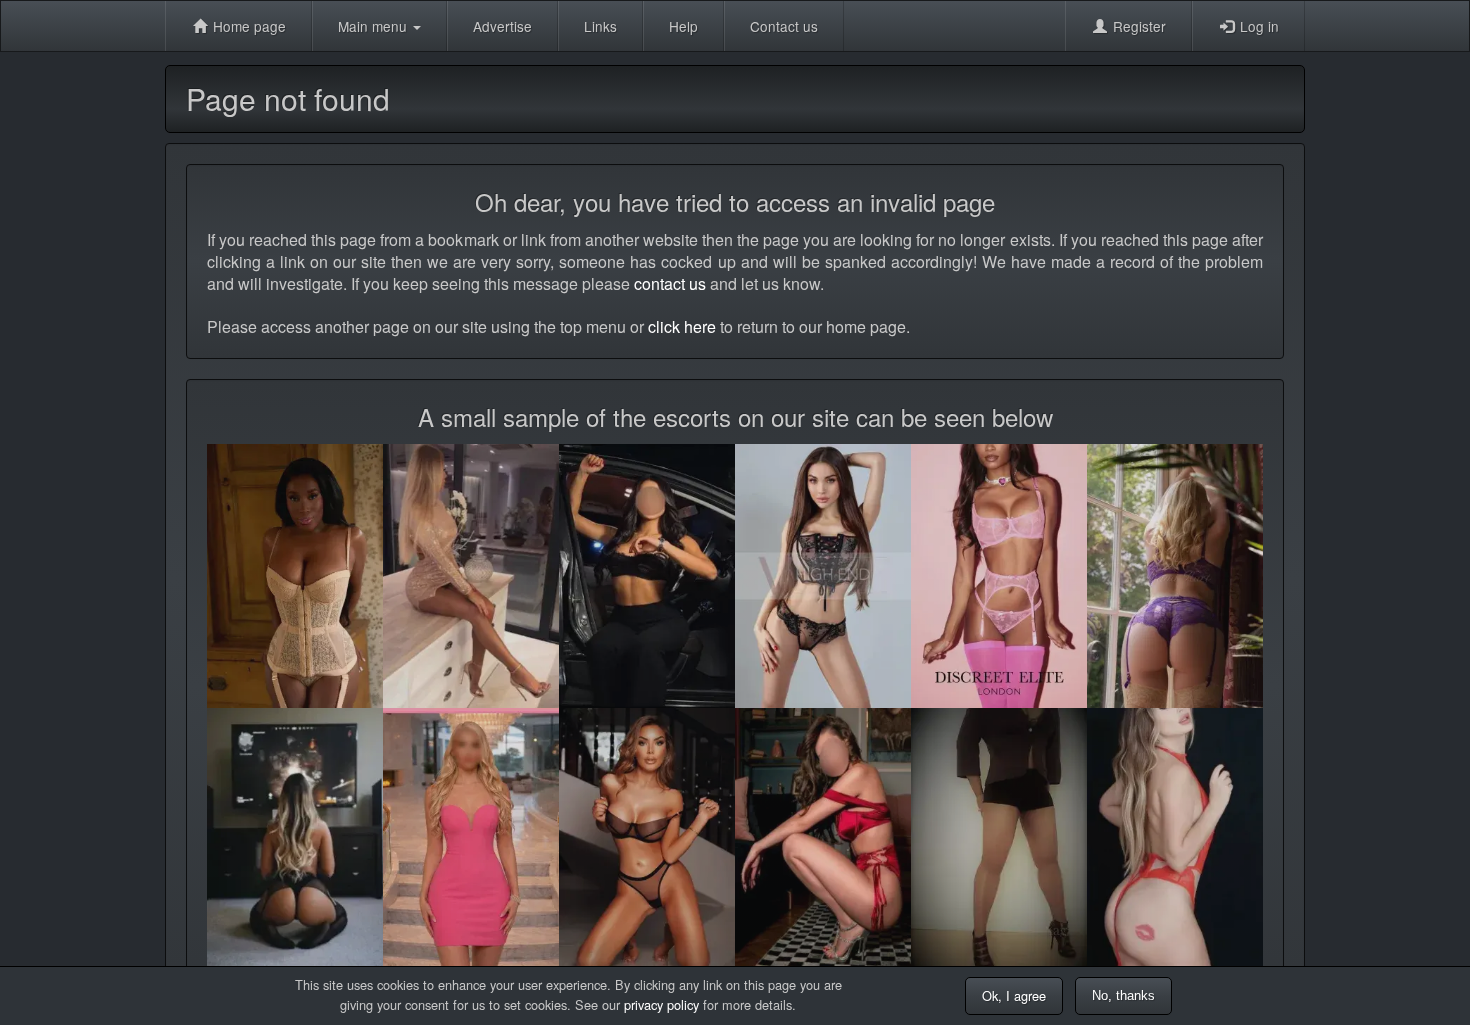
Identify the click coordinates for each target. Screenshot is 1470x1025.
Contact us (784, 26)
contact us (670, 283)
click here (682, 326)
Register (1137, 26)
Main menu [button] (374, 26)
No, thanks (1123, 995)
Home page (247, 26)
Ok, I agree (1014, 995)
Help (683, 26)
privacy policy (661, 1004)
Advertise (502, 26)
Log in (1257, 26)
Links (600, 26)
